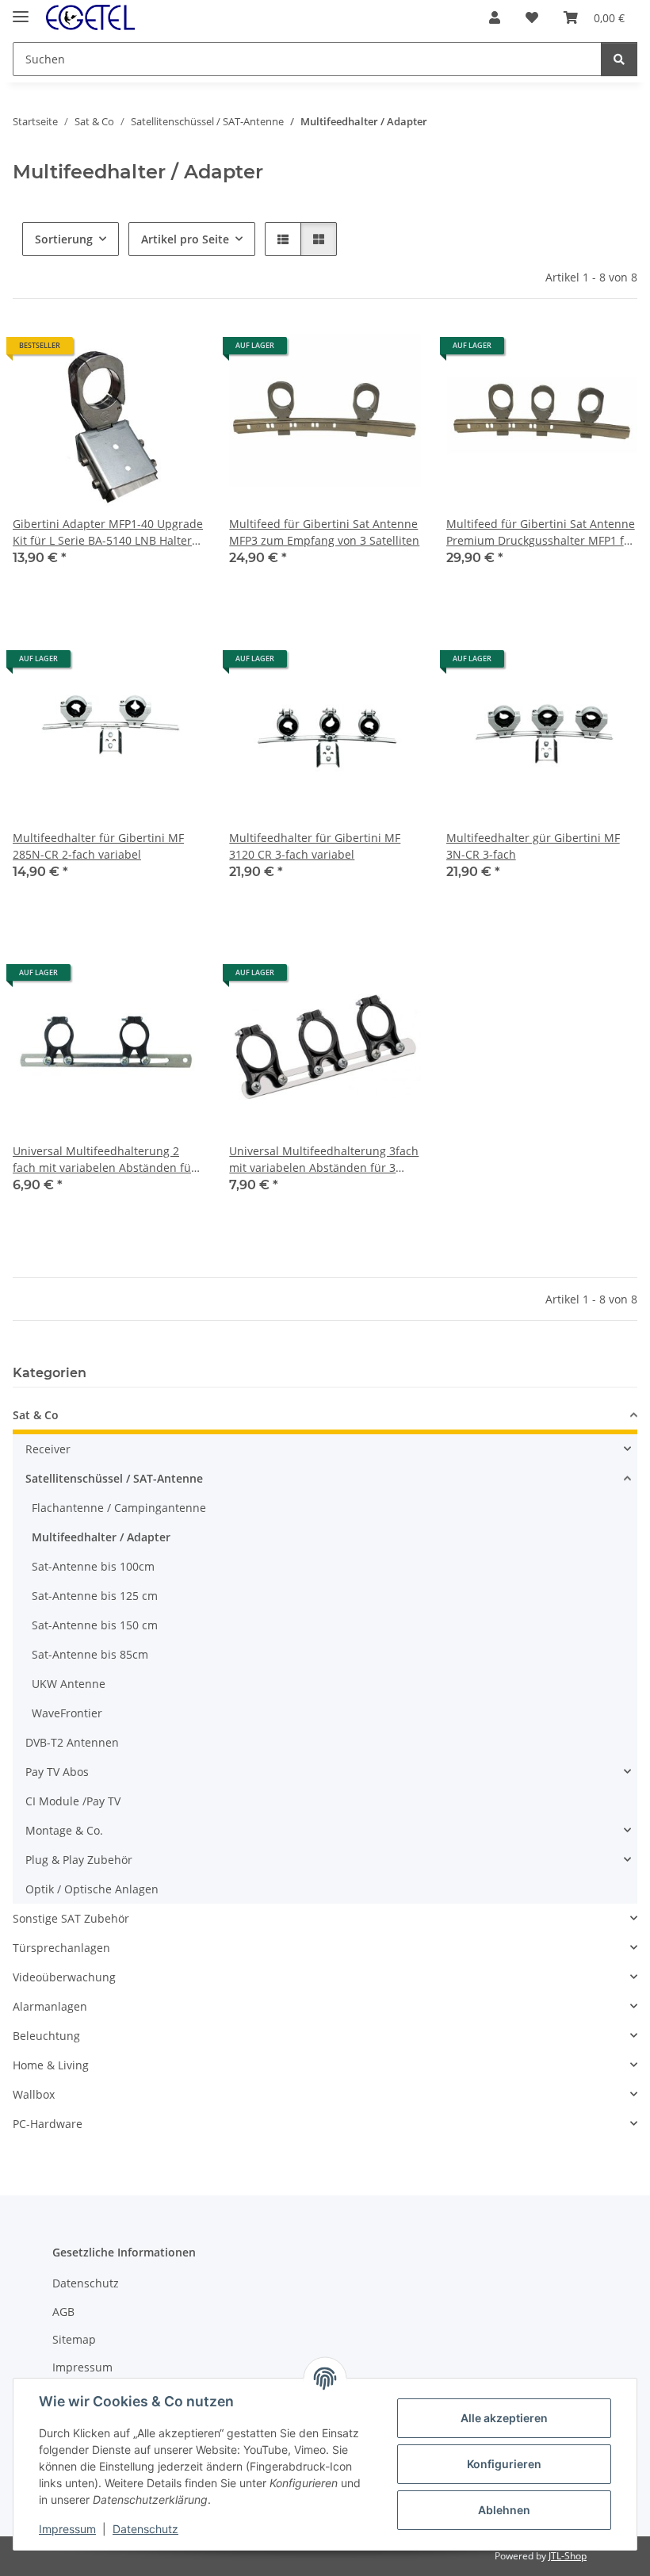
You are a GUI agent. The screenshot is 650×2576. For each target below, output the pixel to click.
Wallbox (34, 2094)
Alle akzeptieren (504, 2418)
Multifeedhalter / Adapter (101, 1537)
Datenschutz (145, 2529)
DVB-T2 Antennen (72, 1742)
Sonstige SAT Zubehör (71, 1918)
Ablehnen (504, 2510)
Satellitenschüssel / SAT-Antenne (114, 1478)
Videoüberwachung (64, 1977)
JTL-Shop (568, 2556)
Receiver (48, 1449)
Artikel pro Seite (185, 239)
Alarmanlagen (50, 2006)
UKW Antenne (69, 1684)
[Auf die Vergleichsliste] (136, 351)
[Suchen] (619, 59)
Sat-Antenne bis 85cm (90, 1654)
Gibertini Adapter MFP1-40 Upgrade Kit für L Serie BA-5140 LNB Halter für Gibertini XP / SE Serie (108, 532)
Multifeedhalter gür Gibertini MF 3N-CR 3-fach (533, 846)
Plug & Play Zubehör (79, 1860)
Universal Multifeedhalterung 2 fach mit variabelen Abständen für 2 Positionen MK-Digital (104, 1160)
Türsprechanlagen (61, 1948)
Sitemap (74, 2339)
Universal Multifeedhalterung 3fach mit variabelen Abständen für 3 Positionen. (324, 1160)
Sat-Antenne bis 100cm (93, 1566)
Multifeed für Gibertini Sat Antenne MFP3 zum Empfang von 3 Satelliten (324, 532)
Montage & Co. (64, 1830)
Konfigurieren (504, 2464)
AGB (63, 2312)
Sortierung (64, 239)
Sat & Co (36, 1415)
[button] (495, 17)
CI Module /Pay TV (73, 1801)
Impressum (67, 2529)
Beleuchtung (46, 2036)
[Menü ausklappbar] (21, 10)
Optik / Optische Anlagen (92, 1889)
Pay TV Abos (57, 1772)
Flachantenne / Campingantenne (119, 1508)
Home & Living (51, 2065)
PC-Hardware (48, 2124)
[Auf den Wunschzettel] (177, 351)
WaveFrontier (67, 1713)
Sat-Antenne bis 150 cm (95, 1625)
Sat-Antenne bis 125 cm (95, 1596)
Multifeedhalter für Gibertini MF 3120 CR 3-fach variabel (315, 846)
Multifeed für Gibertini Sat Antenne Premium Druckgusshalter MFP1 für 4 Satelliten (541, 532)
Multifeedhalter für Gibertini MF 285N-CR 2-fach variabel (98, 846)
